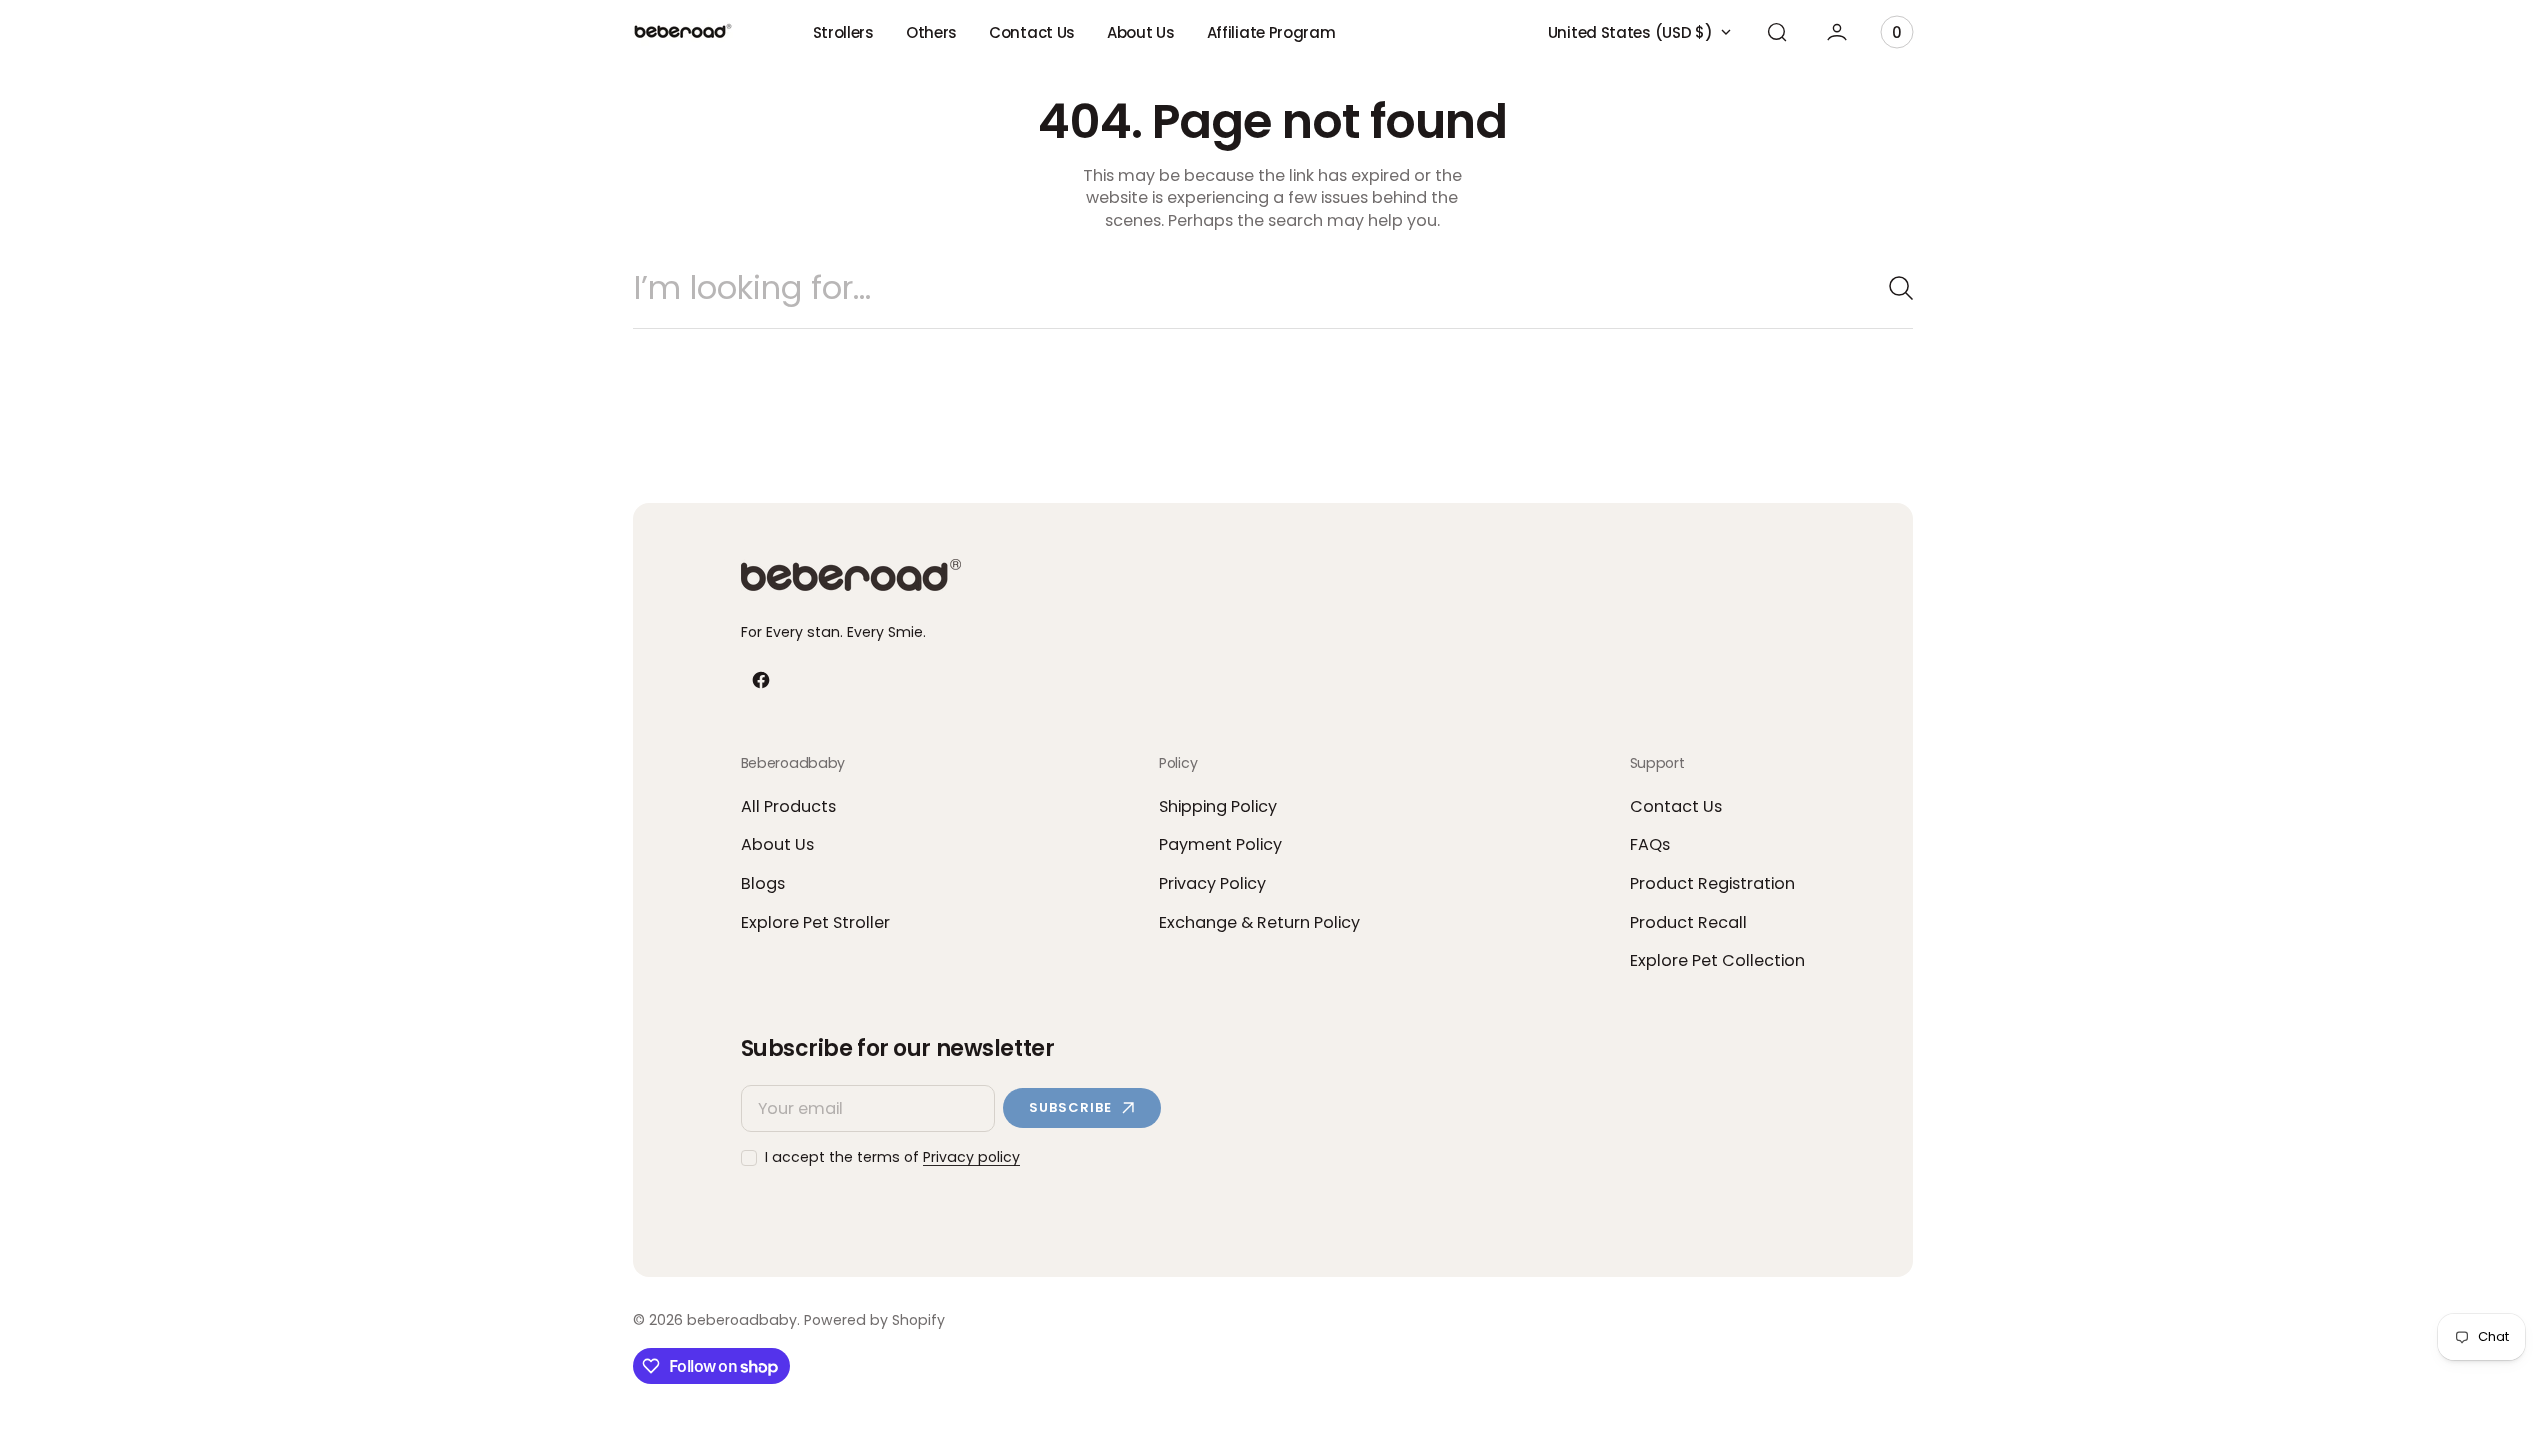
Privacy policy (971, 1157)
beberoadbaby (742, 1320)
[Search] (1893, 288)
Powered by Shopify (874, 1320)
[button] (1777, 32)
